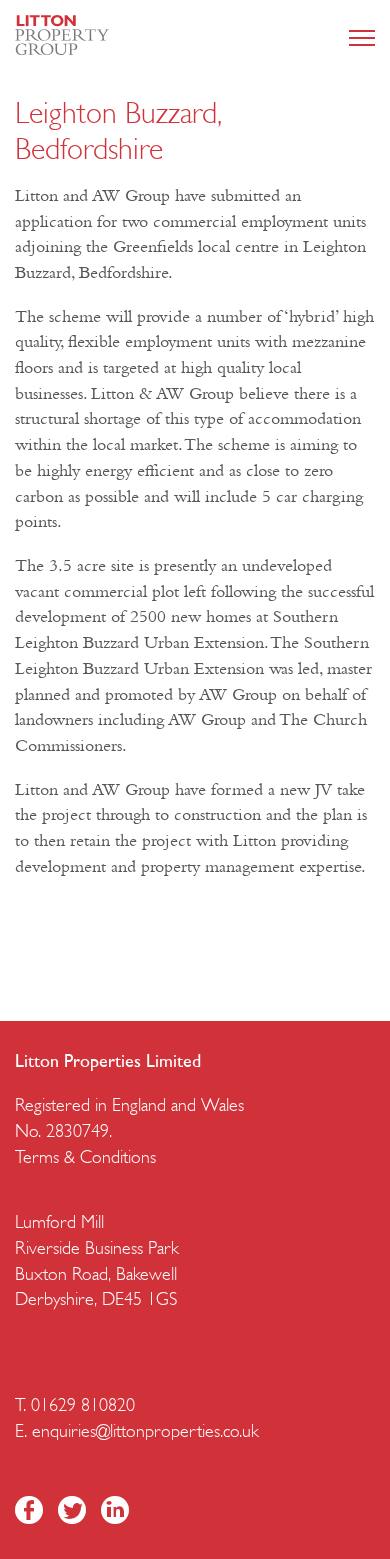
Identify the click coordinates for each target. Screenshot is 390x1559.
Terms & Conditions (85, 1159)
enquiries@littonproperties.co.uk (145, 1433)
